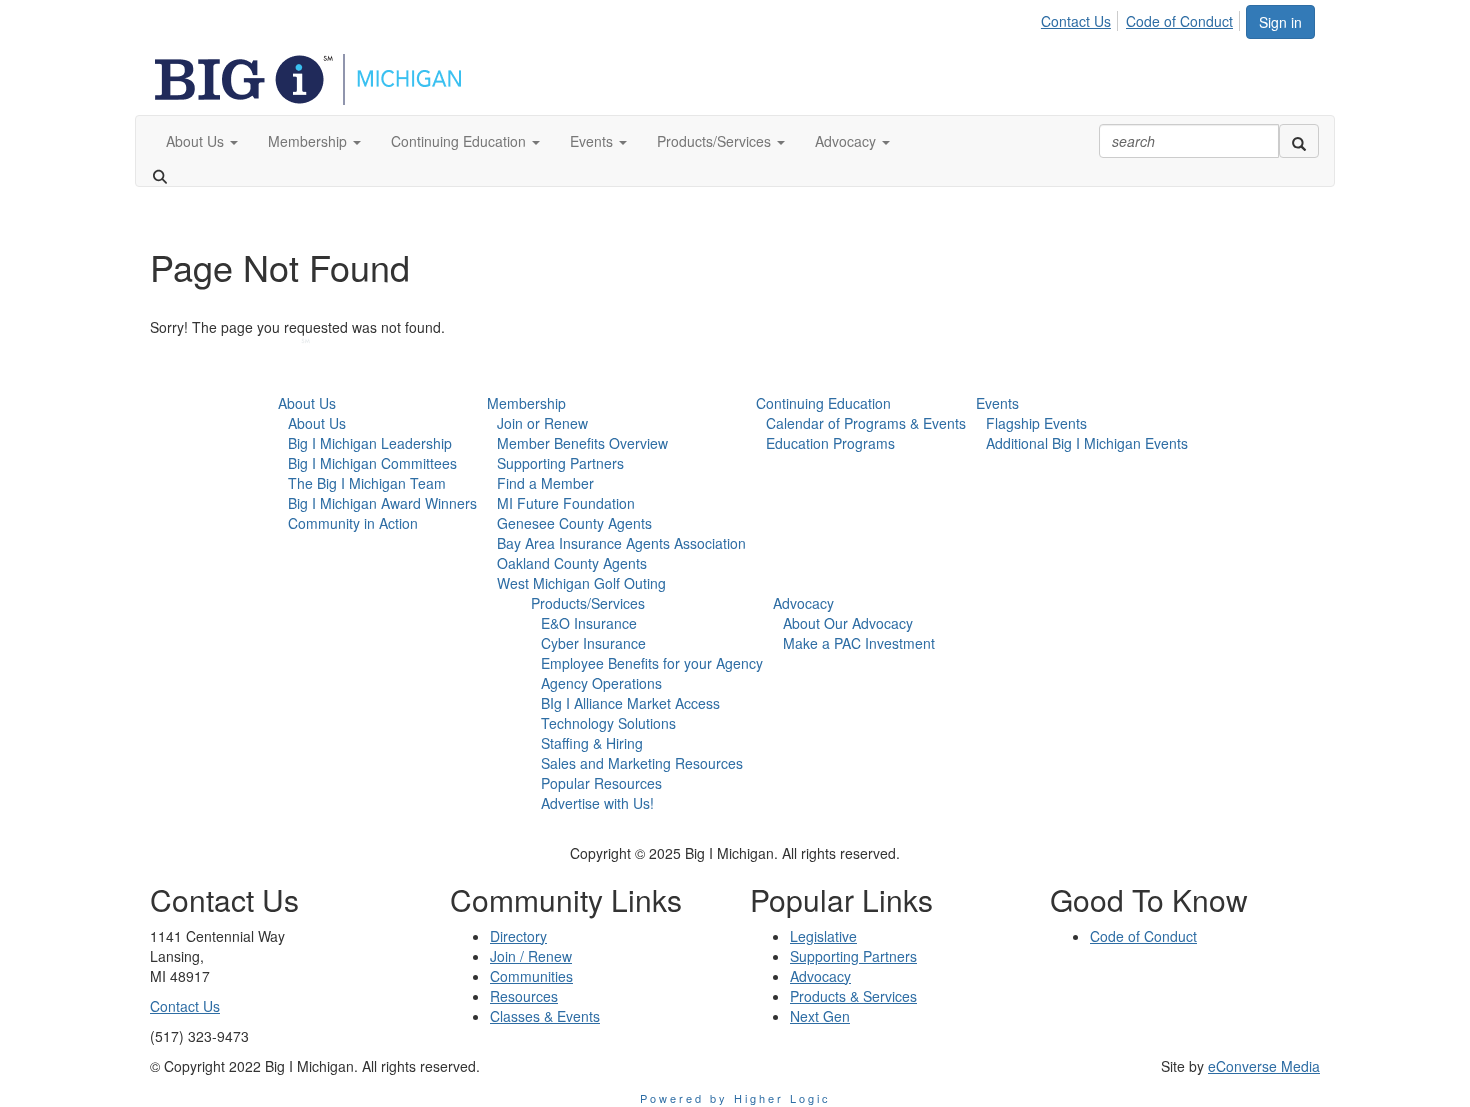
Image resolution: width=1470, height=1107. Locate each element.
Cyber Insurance (593, 643)
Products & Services (853, 996)
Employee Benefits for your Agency (652, 663)
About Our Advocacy (848, 623)
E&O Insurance (589, 623)
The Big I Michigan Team (367, 483)
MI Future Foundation (566, 503)
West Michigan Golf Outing (581, 583)
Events (997, 403)
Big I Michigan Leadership (370, 443)
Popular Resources (601, 783)
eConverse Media (1264, 1066)
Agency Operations (601, 683)
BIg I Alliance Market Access (630, 703)
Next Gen (820, 1016)
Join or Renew (542, 423)
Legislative (823, 936)
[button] (202, 141)
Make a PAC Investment (859, 643)
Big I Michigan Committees (372, 463)
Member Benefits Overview (582, 443)
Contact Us (1076, 21)
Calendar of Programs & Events (866, 423)
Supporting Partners (560, 463)
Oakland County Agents (572, 563)
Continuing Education (823, 403)
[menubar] (1142, 18)
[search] (1299, 141)
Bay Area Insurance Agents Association (621, 543)
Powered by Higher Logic (735, 1098)
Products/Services (588, 603)
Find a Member (545, 483)
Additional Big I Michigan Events (1087, 443)
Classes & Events (545, 1016)
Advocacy (803, 603)
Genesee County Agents (574, 523)
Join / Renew (531, 956)
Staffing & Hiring (592, 743)
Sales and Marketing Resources (642, 763)
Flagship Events (1036, 423)
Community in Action (353, 523)
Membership (526, 403)
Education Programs (830, 443)
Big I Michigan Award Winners (382, 503)
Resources (524, 996)
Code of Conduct (1179, 21)
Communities (531, 976)
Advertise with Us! (597, 803)
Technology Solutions (608, 723)
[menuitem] (1081, 18)
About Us (307, 403)
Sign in (1280, 22)
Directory (518, 936)
